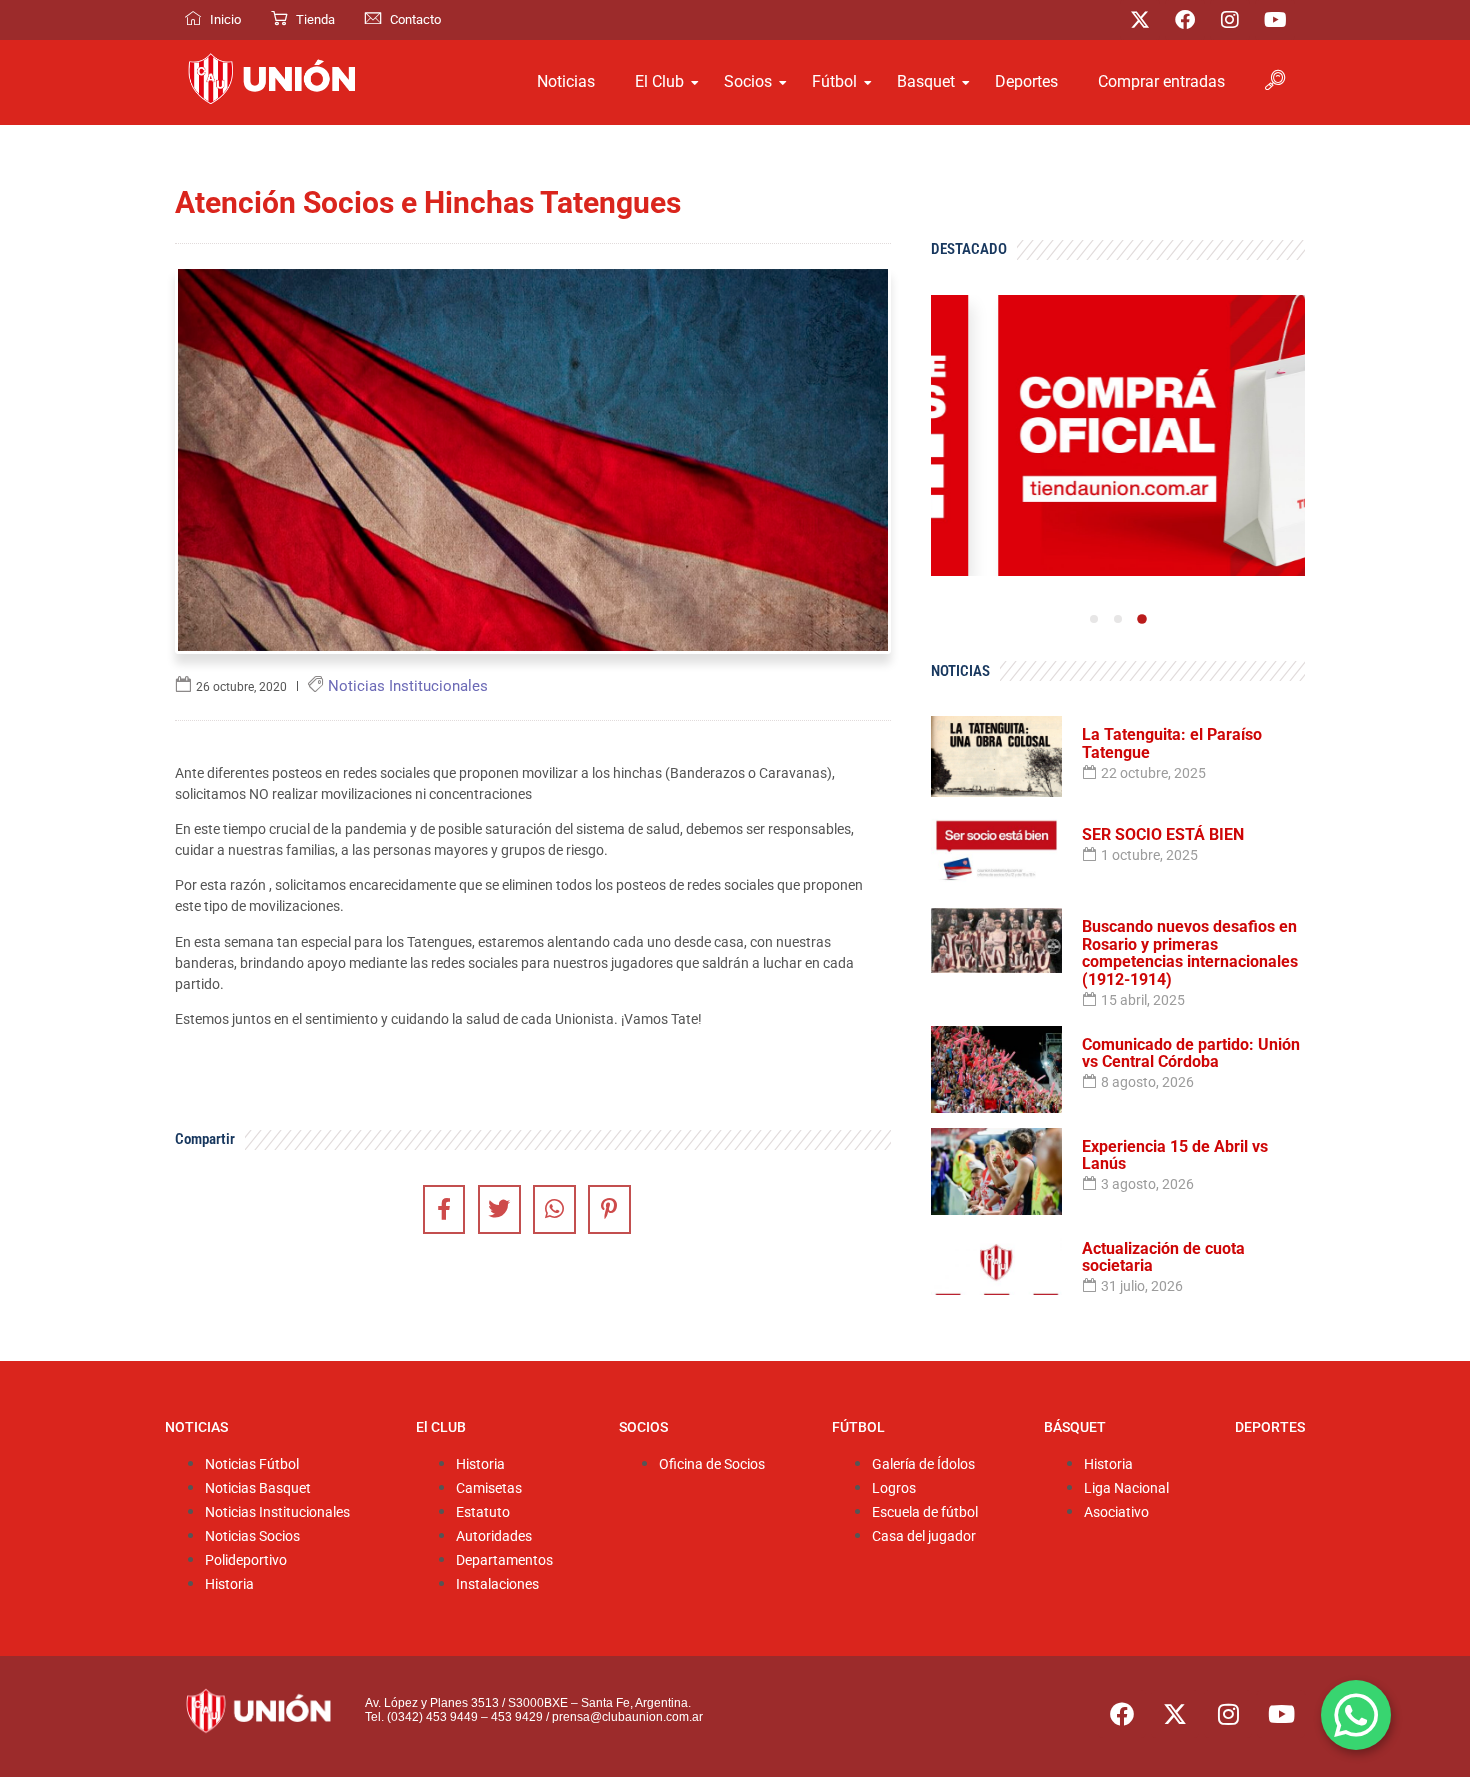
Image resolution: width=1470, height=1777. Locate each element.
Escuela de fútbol (925, 1512)
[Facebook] (1185, 20)
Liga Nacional (1126, 1488)
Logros (894, 1488)
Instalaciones (497, 1584)
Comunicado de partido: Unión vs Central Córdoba (1191, 1053)
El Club (659, 81)
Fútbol (834, 81)
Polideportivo (246, 1560)
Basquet (926, 81)
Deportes (1026, 81)
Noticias (566, 81)
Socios (748, 81)
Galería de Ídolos (923, 1464)
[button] (1094, 619)
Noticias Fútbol (252, 1464)
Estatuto (483, 1512)
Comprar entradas (1161, 81)
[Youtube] (1275, 20)
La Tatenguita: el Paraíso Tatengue (1172, 743)
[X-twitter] (1140, 20)
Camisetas (489, 1488)
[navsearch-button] (1275, 82)
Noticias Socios (252, 1536)
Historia (229, 1584)
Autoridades (494, 1536)
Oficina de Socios (712, 1464)
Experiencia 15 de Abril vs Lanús (1175, 1155)
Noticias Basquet (258, 1488)
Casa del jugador (924, 1536)
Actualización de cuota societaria (1163, 1257)
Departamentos (504, 1560)
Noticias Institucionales (277, 1512)
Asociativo (1116, 1512)
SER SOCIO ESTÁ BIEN (1163, 835)
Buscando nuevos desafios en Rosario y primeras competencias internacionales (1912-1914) (1190, 953)
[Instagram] (1230, 20)
